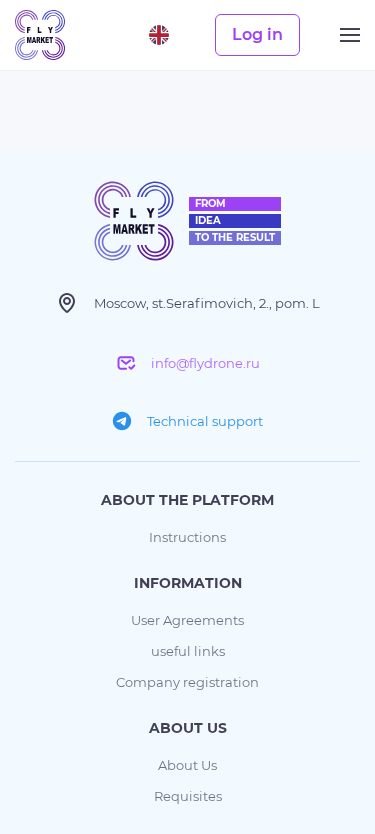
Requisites (188, 796)
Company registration (187, 682)
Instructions (187, 537)
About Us (187, 765)
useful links (188, 651)
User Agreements (187, 620)
